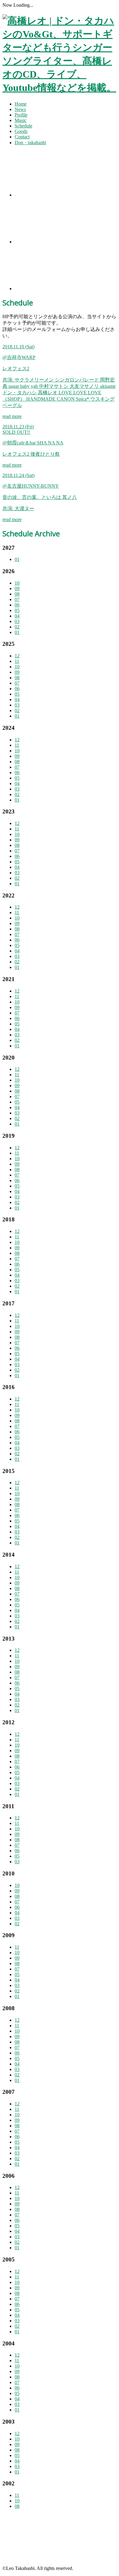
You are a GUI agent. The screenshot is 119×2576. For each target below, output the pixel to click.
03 (17, 621)
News (20, 109)
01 (17, 559)
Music (21, 120)
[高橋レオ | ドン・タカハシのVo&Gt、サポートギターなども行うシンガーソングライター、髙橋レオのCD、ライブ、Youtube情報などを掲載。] (60, 88)
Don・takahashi (30, 143)
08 (17, 594)
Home (21, 104)
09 (17, 588)
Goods (21, 131)
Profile (21, 115)
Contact (22, 137)
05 (17, 610)
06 (17, 605)
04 (17, 616)
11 (17, 661)
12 (17, 656)
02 (17, 627)
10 (17, 583)
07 (17, 599)
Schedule (23, 126)
